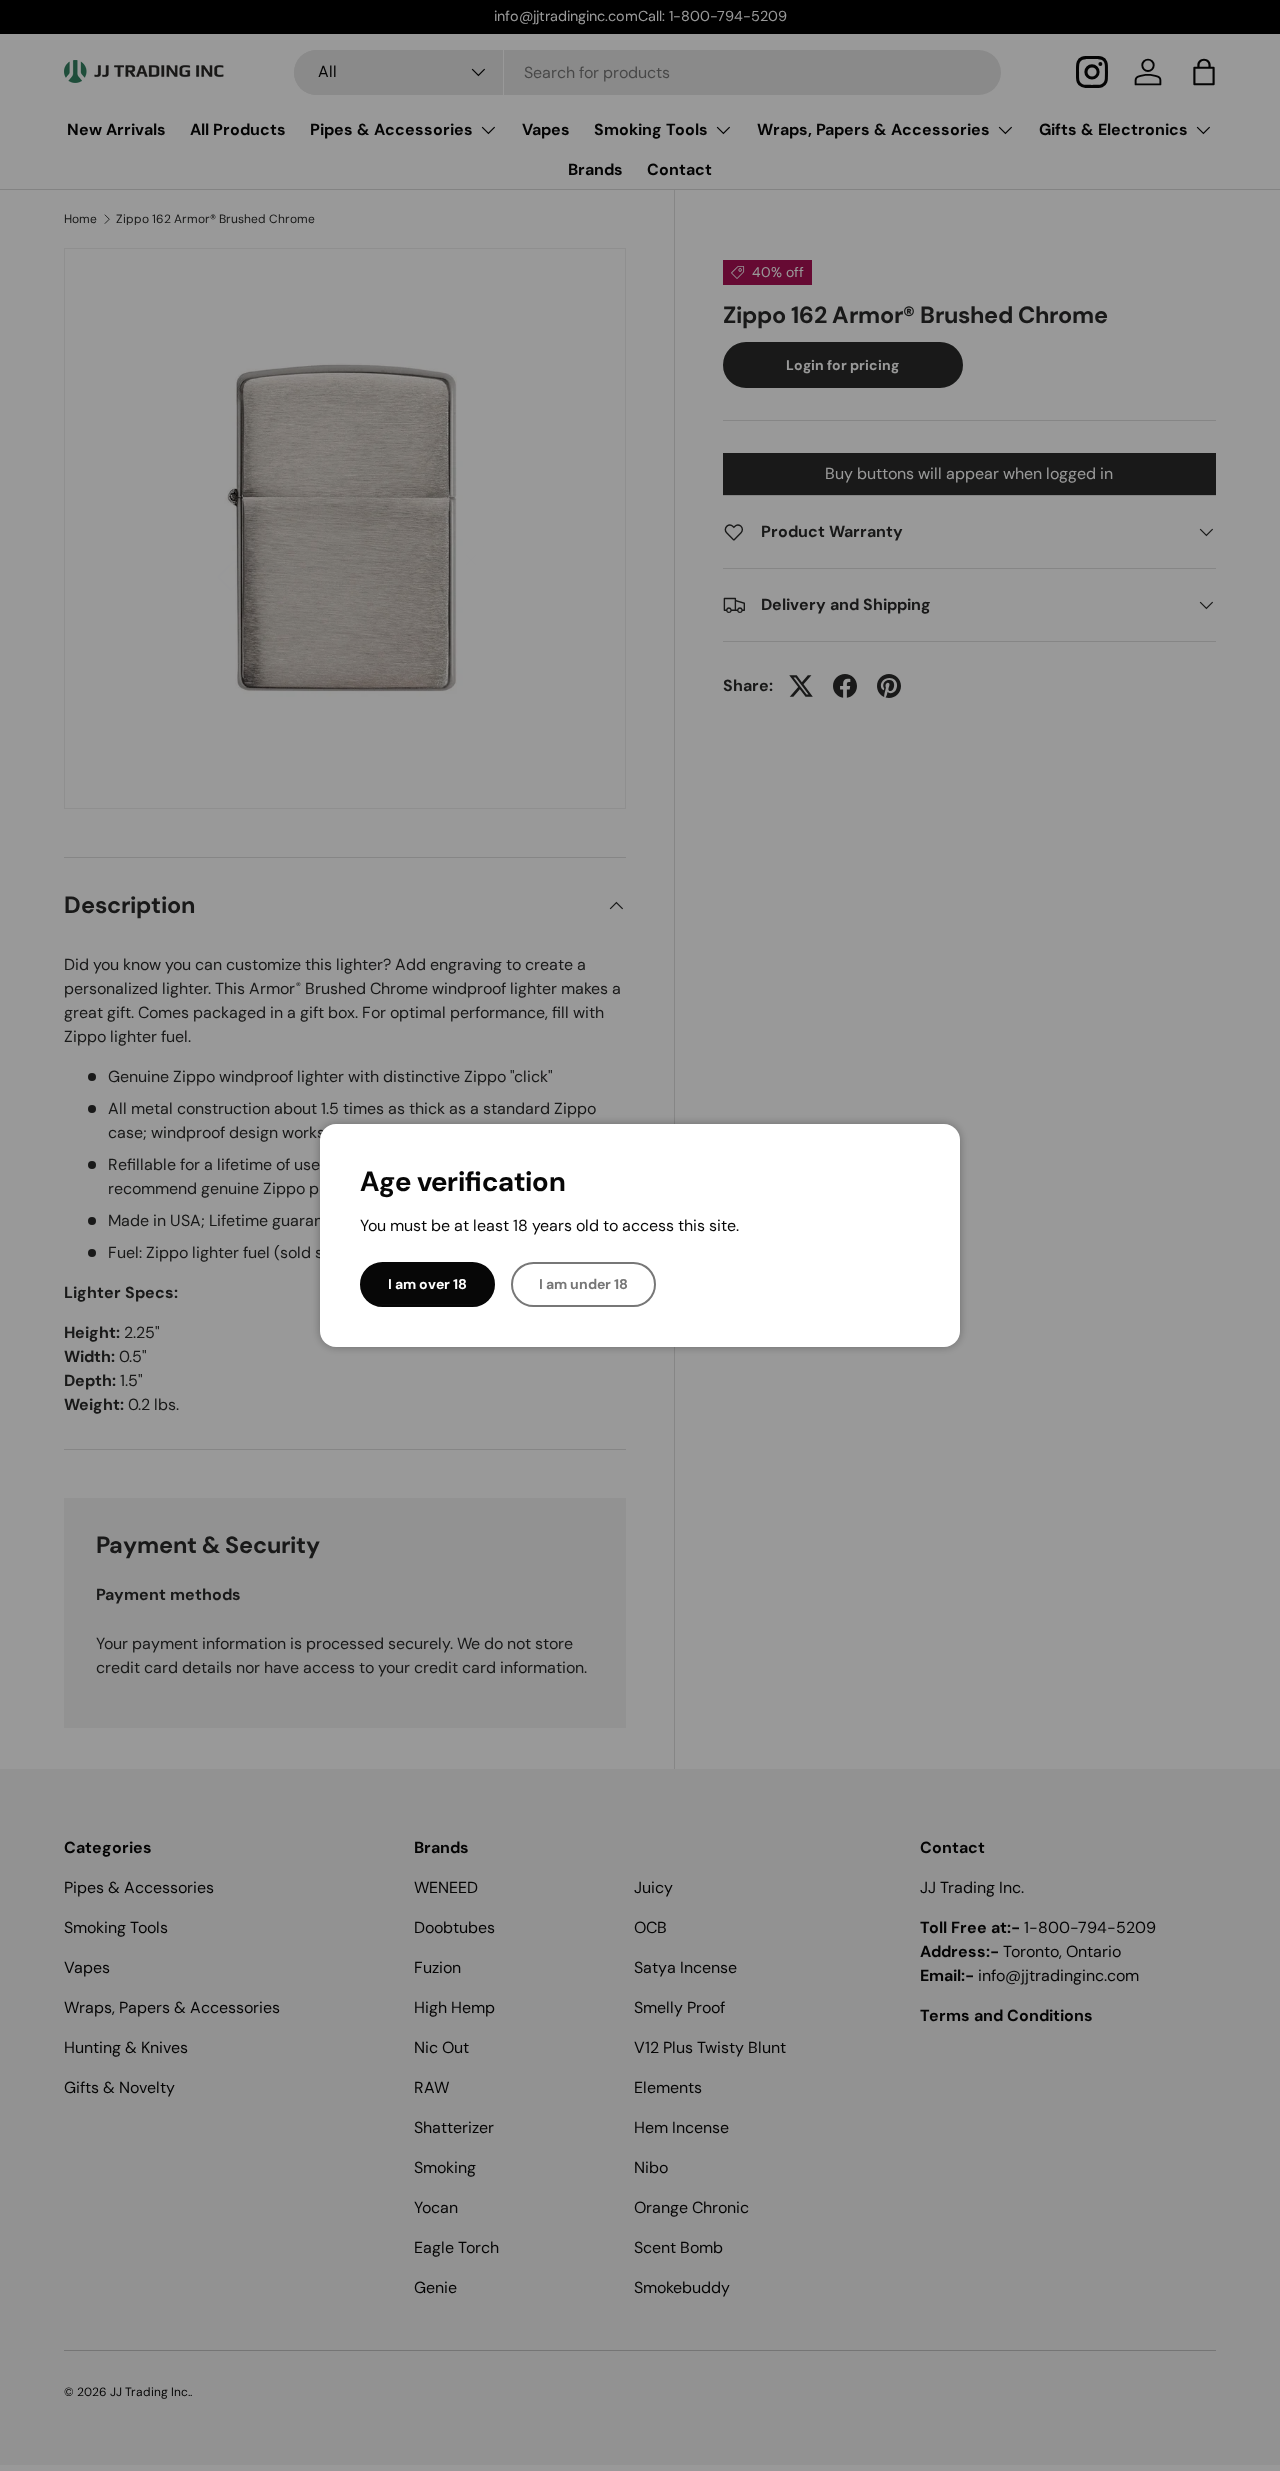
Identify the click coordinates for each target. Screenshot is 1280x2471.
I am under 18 (583, 1284)
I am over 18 (427, 1284)
